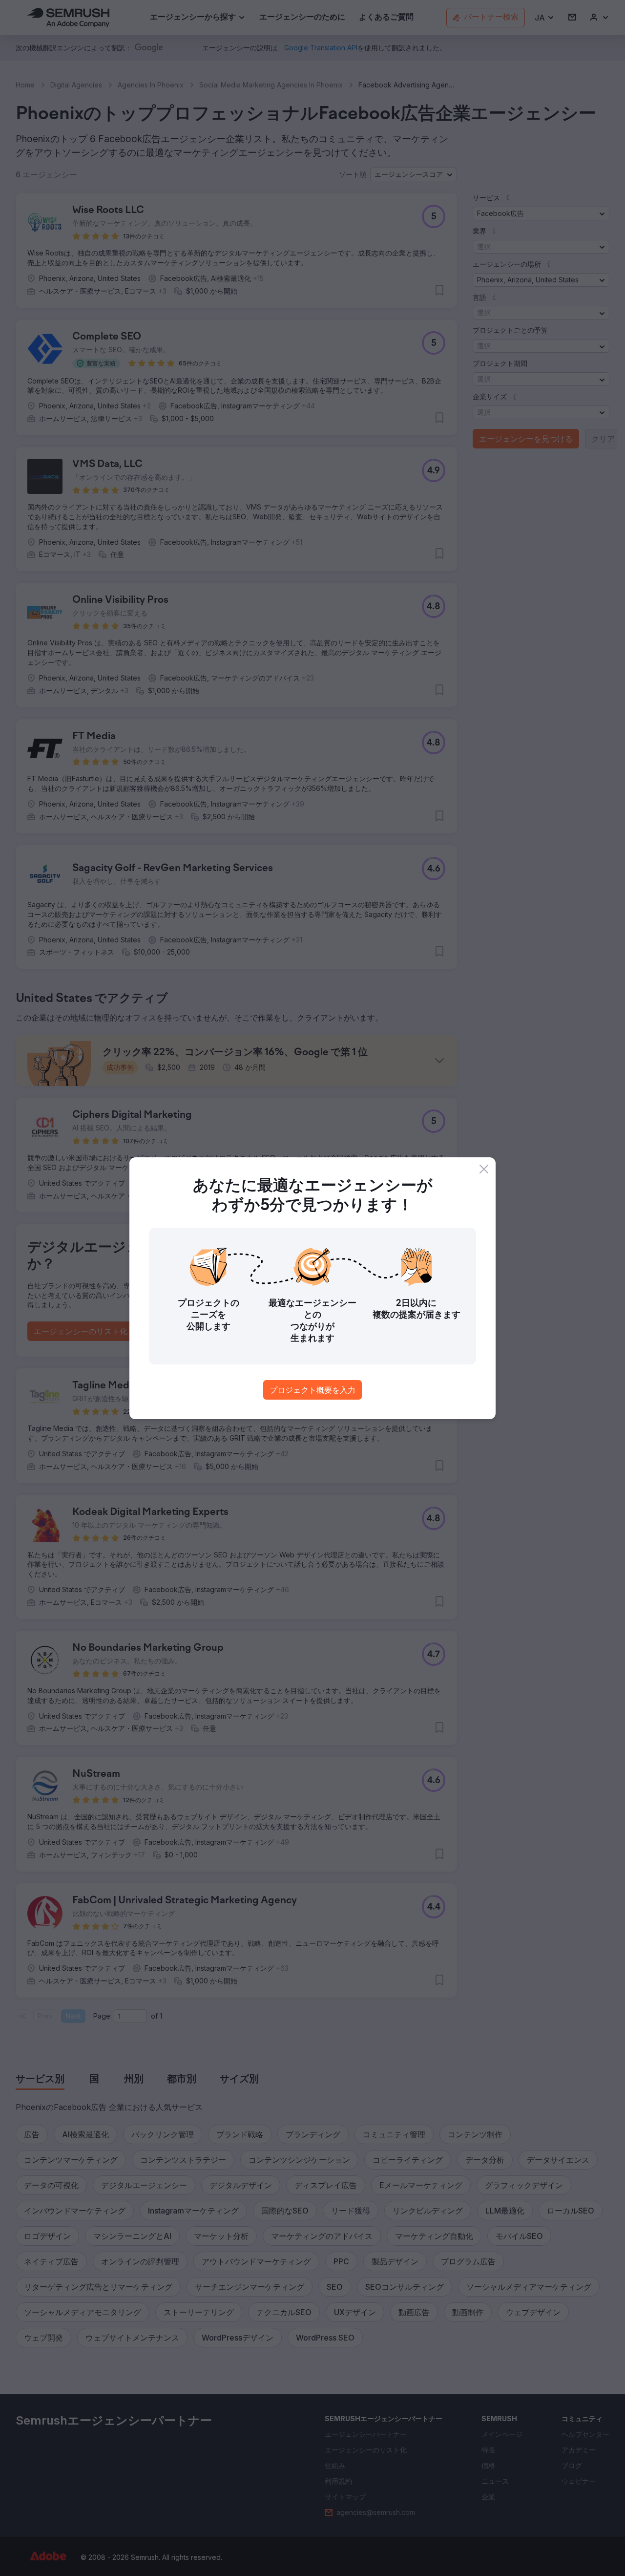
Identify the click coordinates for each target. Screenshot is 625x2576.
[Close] (484, 1169)
